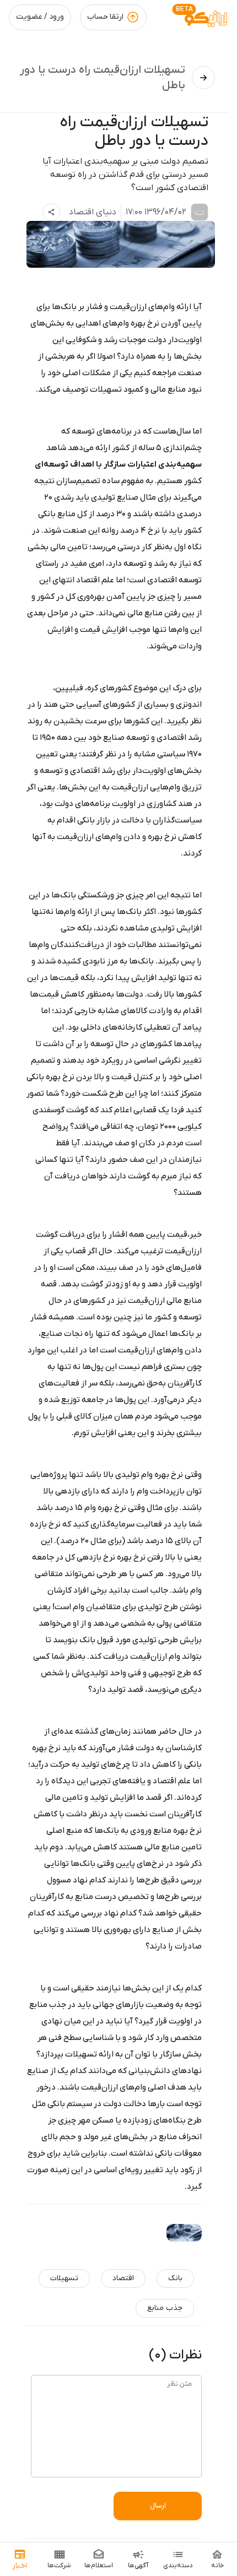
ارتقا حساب (105, 17)
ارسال (158, 2506)
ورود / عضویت (40, 17)
